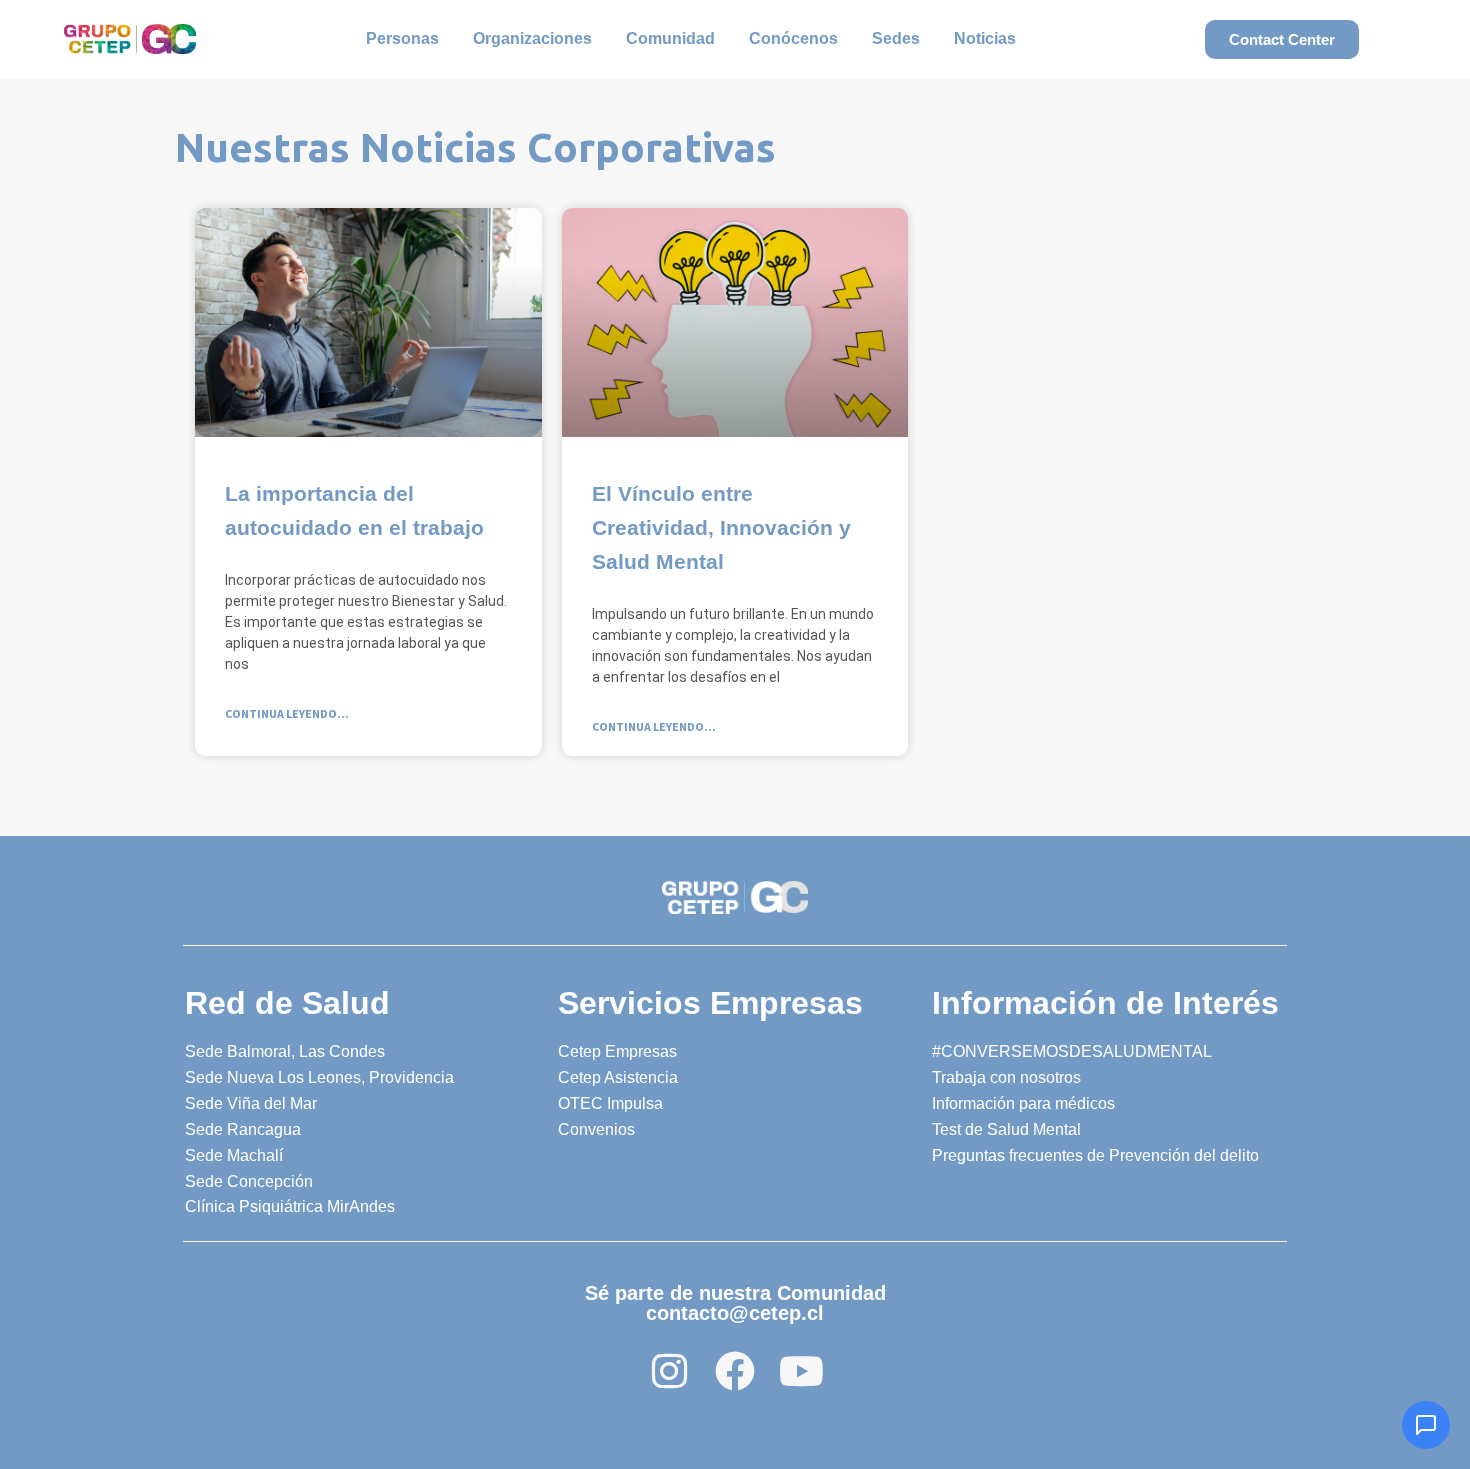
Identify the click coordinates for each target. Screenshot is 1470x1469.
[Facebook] (735, 1371)
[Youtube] (801, 1371)
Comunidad (670, 38)
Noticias (985, 38)
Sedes (896, 38)
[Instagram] (669, 1371)
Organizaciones (532, 38)
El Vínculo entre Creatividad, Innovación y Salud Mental (721, 527)
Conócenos (793, 38)
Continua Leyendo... (287, 713)
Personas (402, 38)
